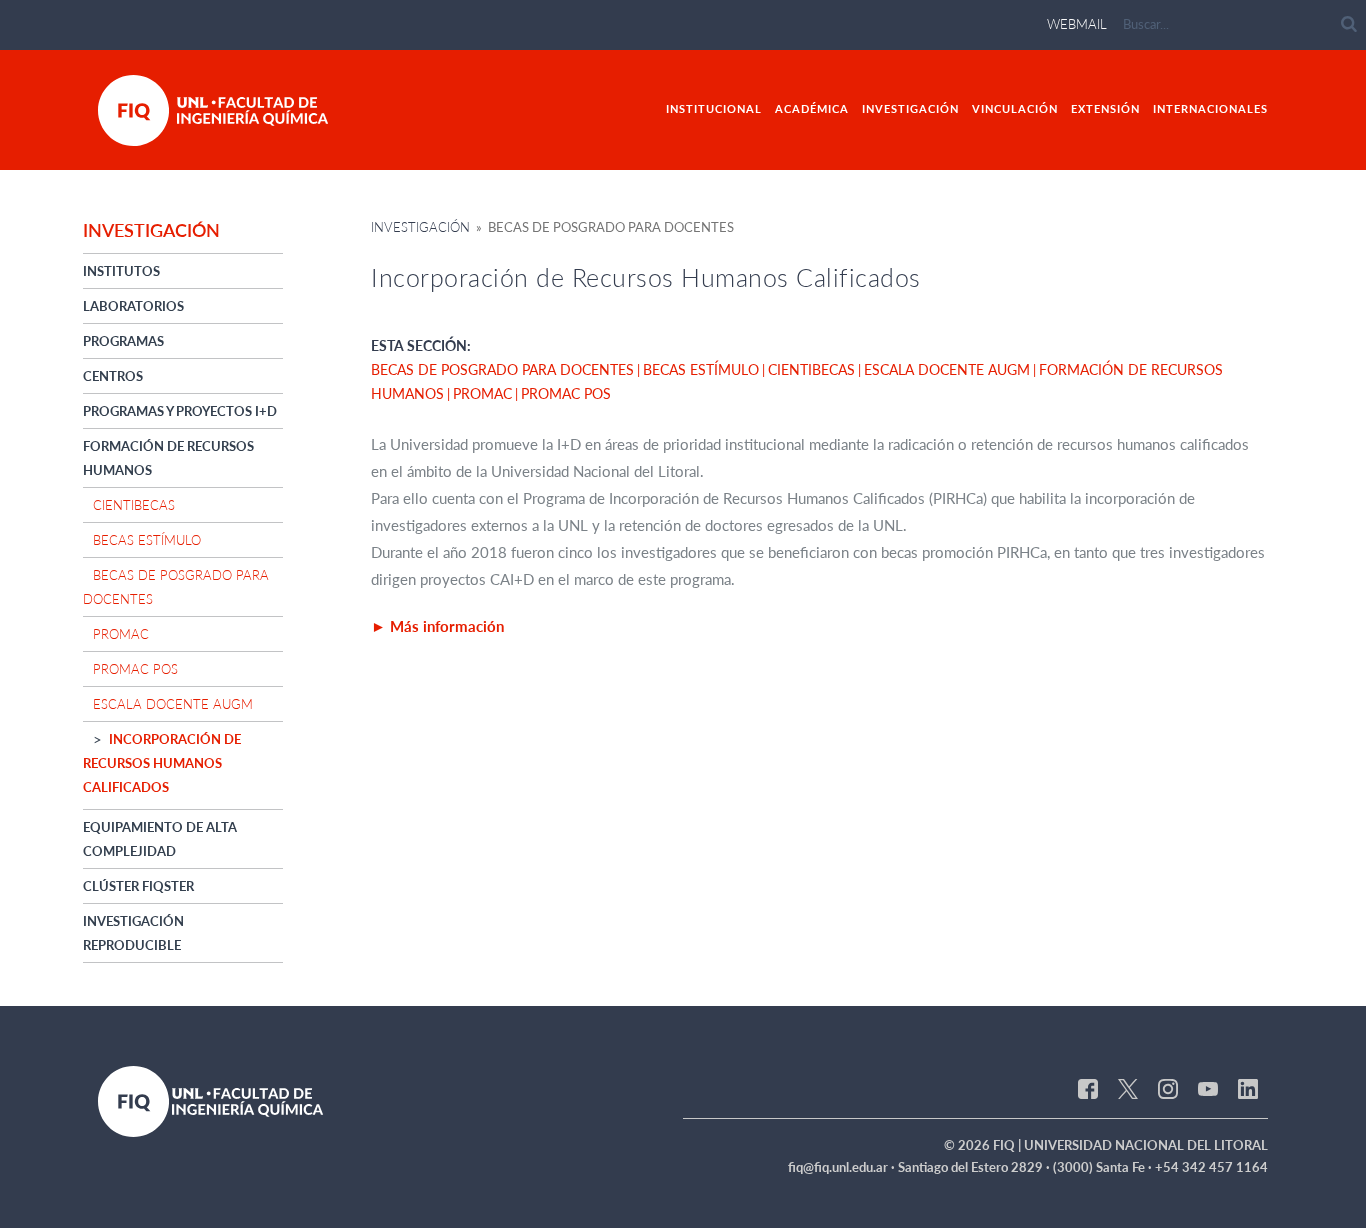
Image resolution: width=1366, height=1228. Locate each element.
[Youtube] (1208, 1088)
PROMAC (121, 634)
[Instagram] (1168, 1088)
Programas (123, 341)
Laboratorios (133, 306)
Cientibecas (134, 505)
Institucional (714, 108)
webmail (1077, 24)
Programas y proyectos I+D (180, 411)
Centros (113, 376)
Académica (812, 108)
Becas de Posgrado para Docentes (502, 369)
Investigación (910, 108)
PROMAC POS (135, 669)
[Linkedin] (1248, 1088)
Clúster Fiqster (138, 886)
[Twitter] (1128, 1088)
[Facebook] (1088, 1088)
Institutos (121, 271)
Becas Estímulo (147, 540)
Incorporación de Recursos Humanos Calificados (162, 763)
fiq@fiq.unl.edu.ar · (843, 1167)
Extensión (1105, 108)
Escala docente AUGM (173, 704)
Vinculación (1015, 108)
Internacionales (1210, 108)
